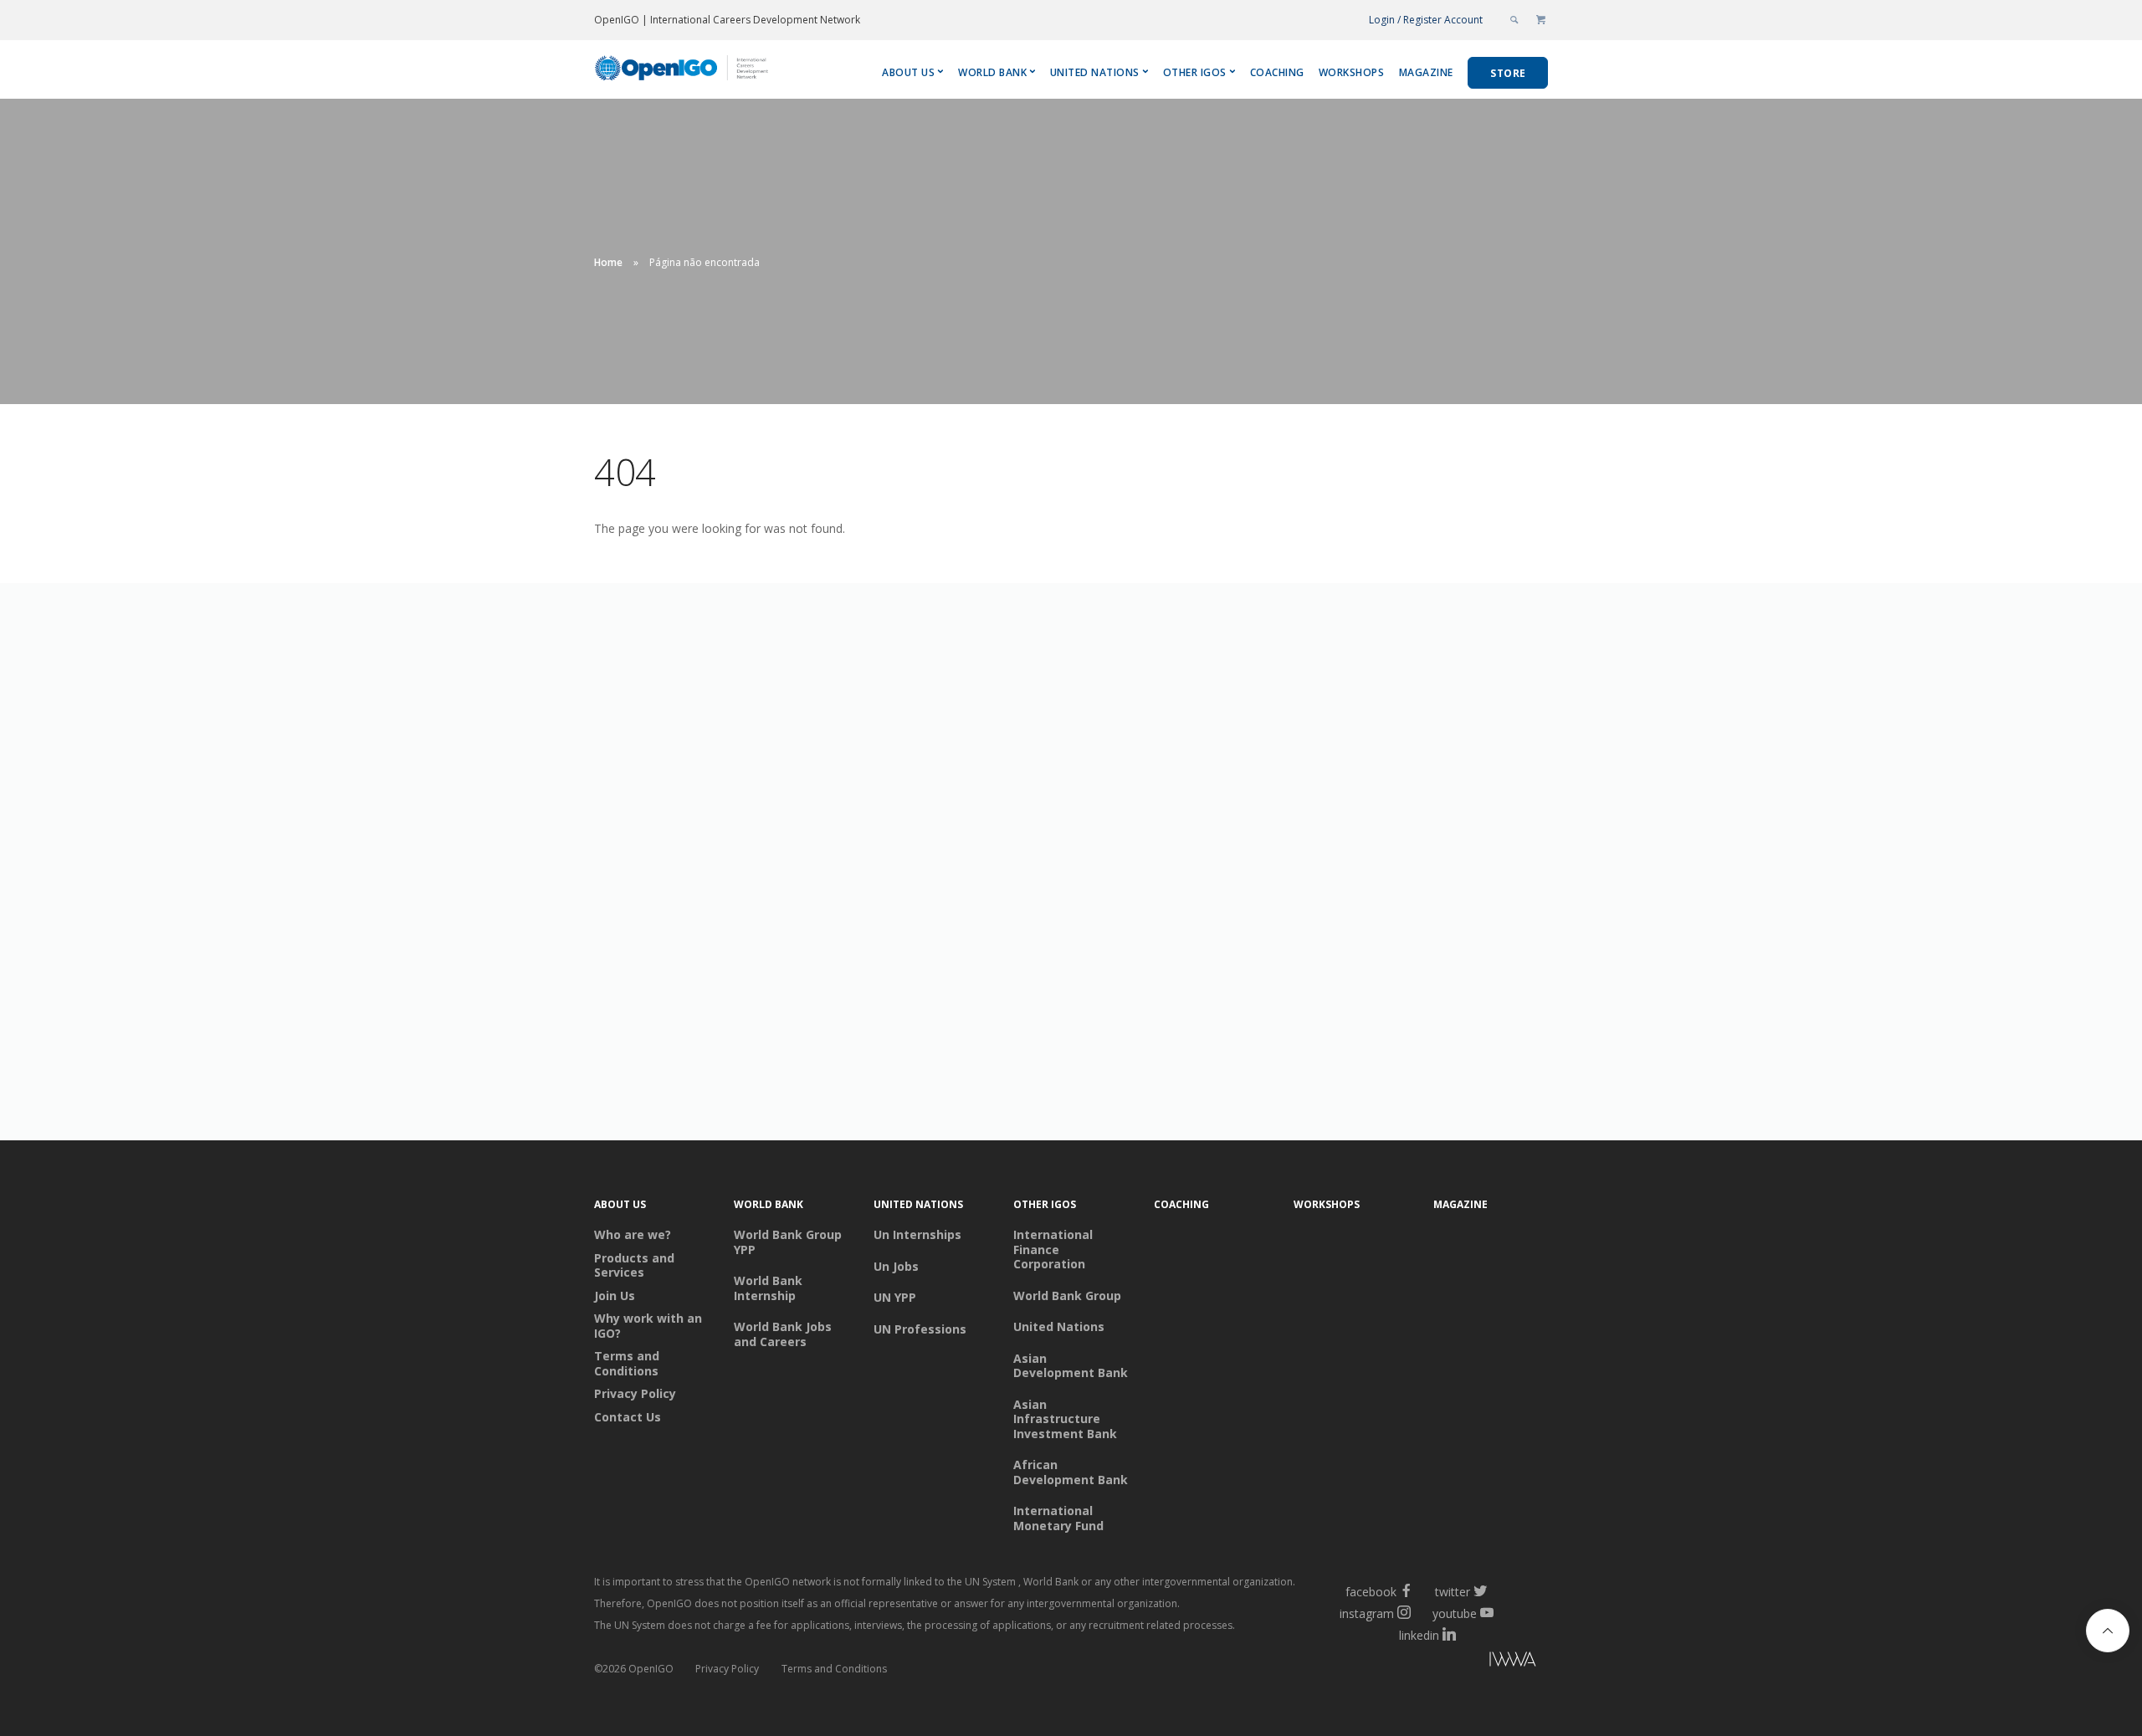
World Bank (992, 72)
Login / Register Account (1426, 20)
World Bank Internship (768, 1288)
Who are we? (633, 1235)
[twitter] (1480, 1592)
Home (608, 262)
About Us (908, 72)
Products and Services (634, 1265)
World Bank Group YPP (788, 1242)
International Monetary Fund (1058, 1518)
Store (1508, 73)
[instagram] (1404, 1613)
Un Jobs (896, 1267)
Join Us (615, 1296)
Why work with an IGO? (648, 1326)
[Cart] (1541, 20)
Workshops (1352, 72)
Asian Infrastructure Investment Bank (1065, 1419)
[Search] (1515, 20)
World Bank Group (1067, 1296)
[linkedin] (1449, 1635)
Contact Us (628, 1417)
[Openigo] (683, 72)
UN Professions (920, 1329)
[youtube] (1487, 1613)
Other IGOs (1195, 72)
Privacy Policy (635, 1394)
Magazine (1426, 72)
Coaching (1277, 72)
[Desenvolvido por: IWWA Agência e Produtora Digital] (1439, 1662)
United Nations (1095, 72)
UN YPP (895, 1298)
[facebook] (1407, 1592)
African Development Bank (1071, 1472)
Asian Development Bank (1071, 1366)
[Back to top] (2108, 1631)
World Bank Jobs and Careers (783, 1334)
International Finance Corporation (1053, 1250)
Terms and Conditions (627, 1363)
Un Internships (917, 1235)
